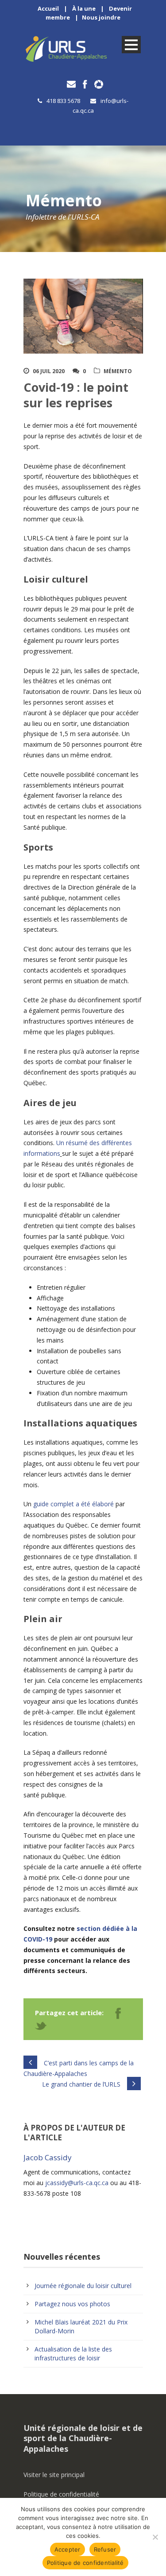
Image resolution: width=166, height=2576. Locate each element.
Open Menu (131, 45)
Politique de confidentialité (61, 2494)
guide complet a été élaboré (73, 1504)
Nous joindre (101, 17)
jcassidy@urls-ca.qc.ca (77, 2183)
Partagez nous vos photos (72, 2304)
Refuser (105, 2549)
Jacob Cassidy (48, 2157)
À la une (84, 8)
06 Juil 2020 (49, 371)
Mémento (118, 371)
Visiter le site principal (54, 2475)
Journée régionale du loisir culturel (83, 2286)
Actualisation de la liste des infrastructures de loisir (73, 2353)
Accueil (48, 8)
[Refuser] (155, 2537)
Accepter (68, 2549)
